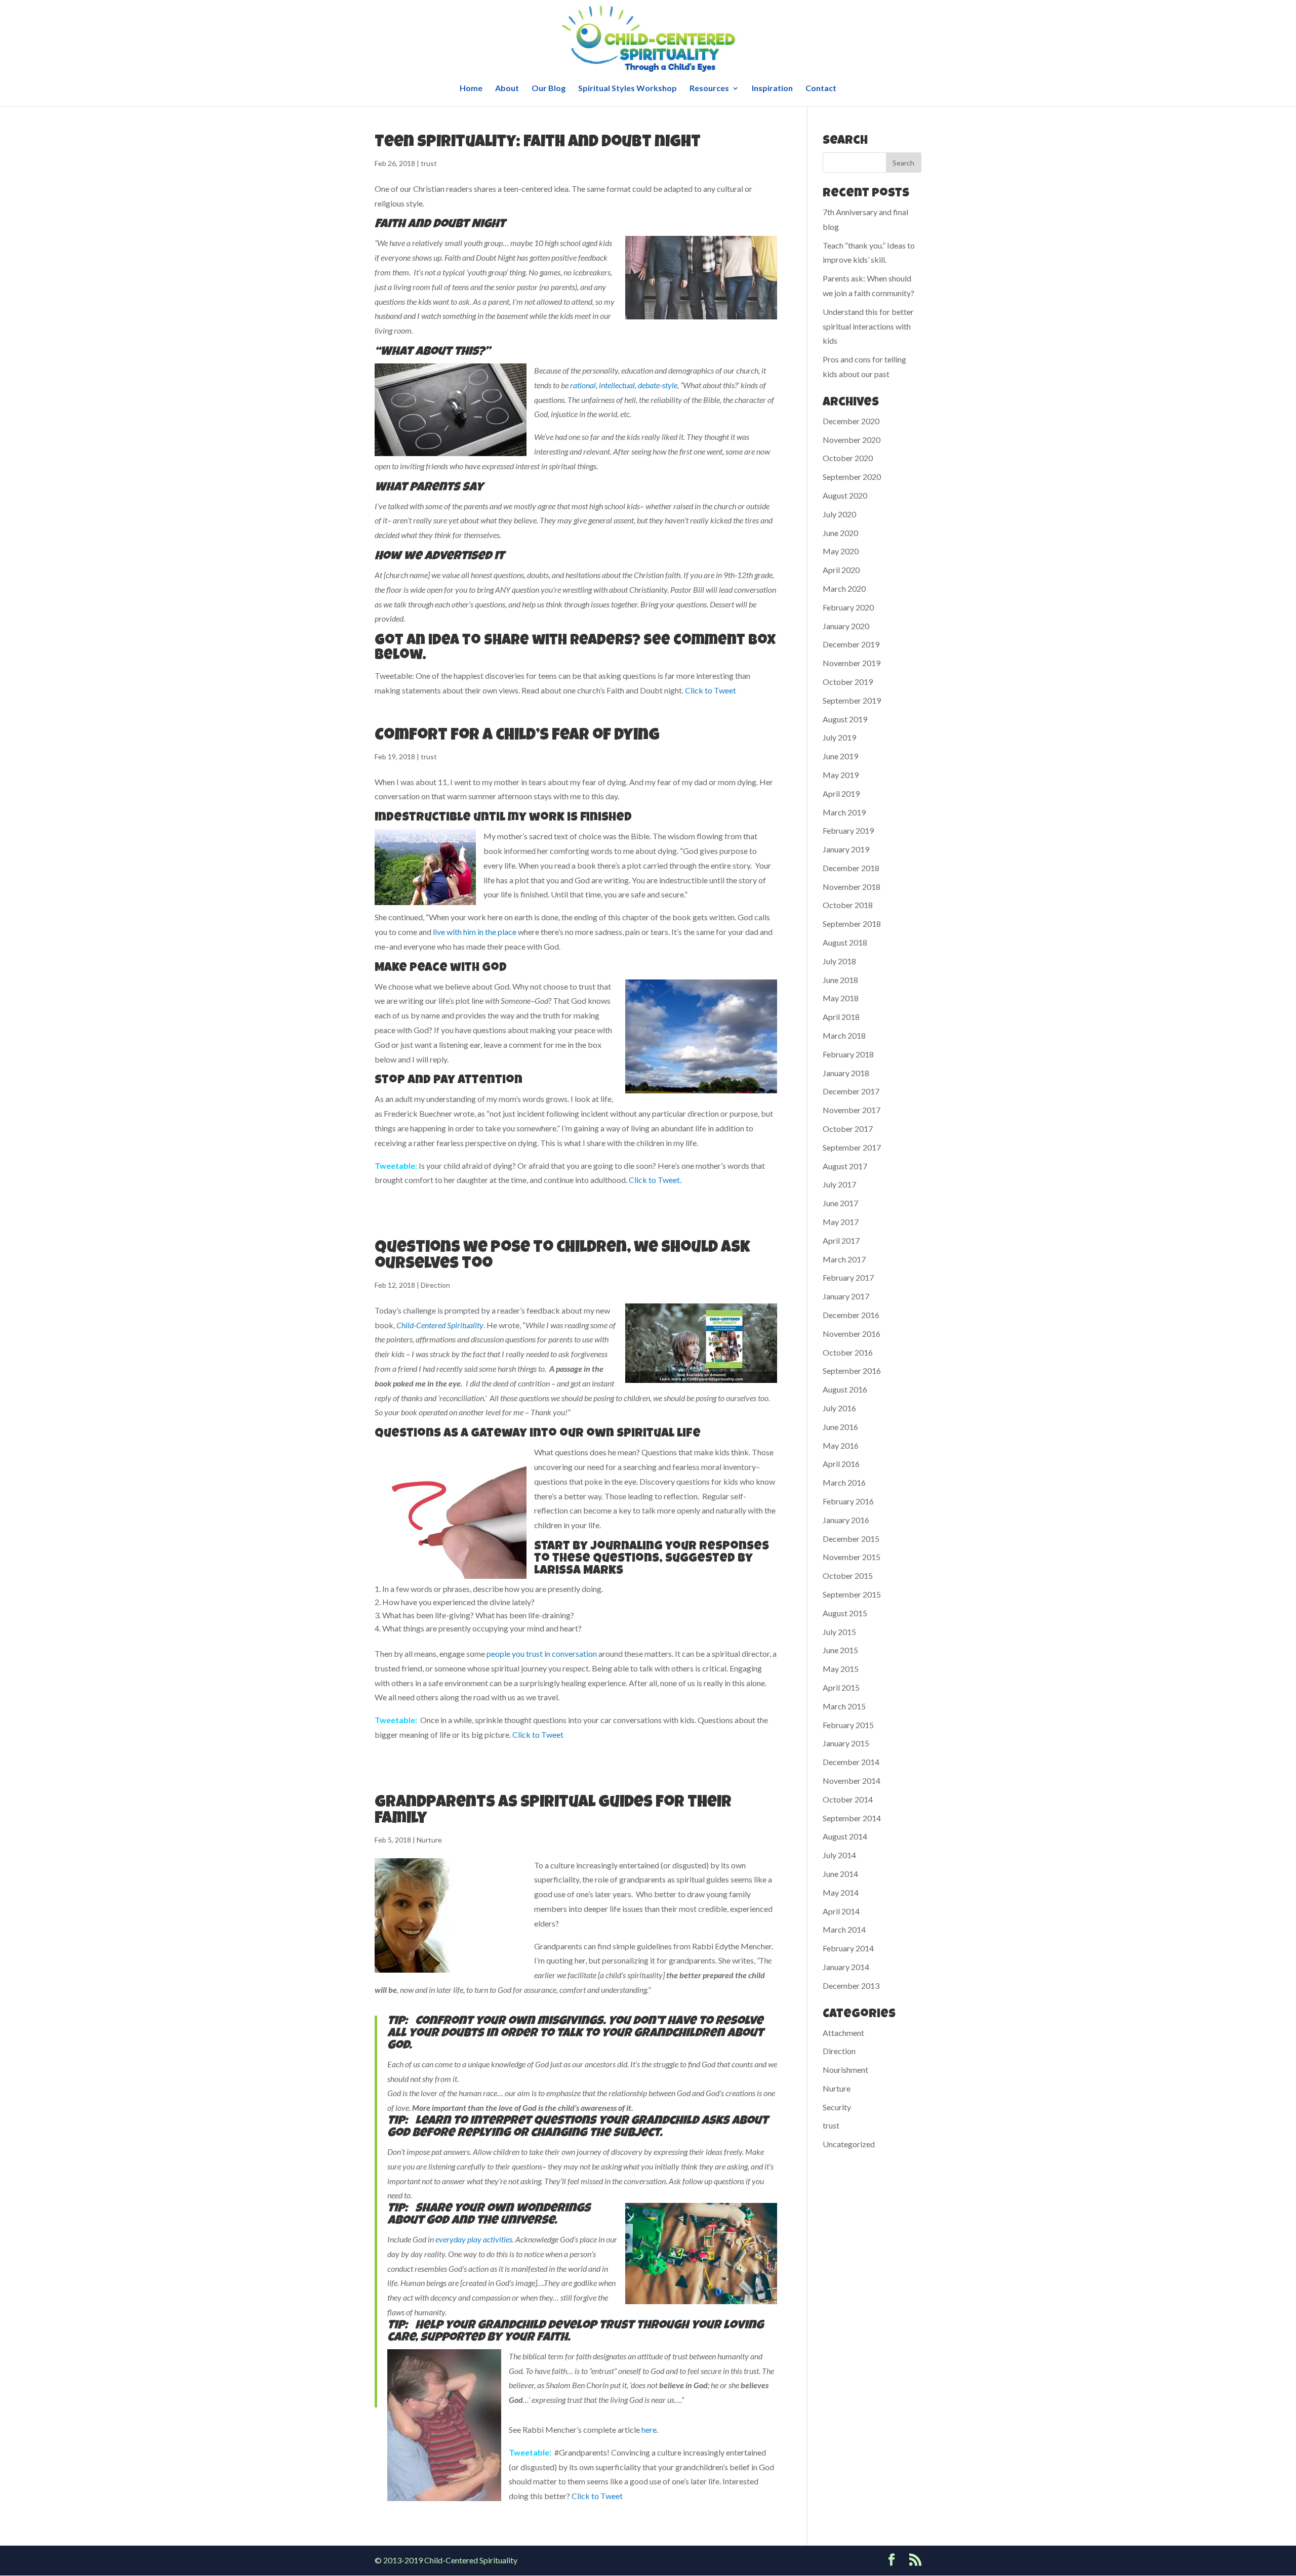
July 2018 (839, 961)
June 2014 (840, 1874)
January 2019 (846, 849)
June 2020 (840, 533)
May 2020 (841, 551)
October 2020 (848, 458)
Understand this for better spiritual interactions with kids (868, 326)
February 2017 (848, 1277)
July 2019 (839, 737)
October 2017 (848, 1129)
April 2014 (841, 1911)
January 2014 (846, 1967)
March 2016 (844, 1482)
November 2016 (852, 1334)
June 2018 (840, 980)
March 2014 (844, 1929)
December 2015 (851, 1539)
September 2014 (852, 1818)
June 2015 (840, 1650)
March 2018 (844, 1035)
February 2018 (848, 1054)
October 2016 (848, 1352)
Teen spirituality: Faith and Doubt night (538, 143)
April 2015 (841, 1687)
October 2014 (848, 1799)
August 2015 (845, 1613)
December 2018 (851, 868)
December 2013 (851, 1986)
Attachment (843, 2033)
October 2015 (848, 1576)
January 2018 (846, 1073)
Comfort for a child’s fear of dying (517, 736)
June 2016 (840, 1427)
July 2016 (839, 1408)
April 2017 (841, 1240)
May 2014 (841, 1892)
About (507, 89)
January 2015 (846, 1743)
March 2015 (844, 1706)
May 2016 (841, 1445)
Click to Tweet (711, 690)
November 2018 (852, 887)
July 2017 (839, 1184)
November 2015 (852, 1557)
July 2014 (839, 1855)
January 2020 (846, 626)
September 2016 (852, 1371)
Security (837, 2107)
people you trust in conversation (542, 1653)
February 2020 (848, 607)
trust (429, 163)
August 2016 (845, 1389)
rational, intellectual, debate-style (624, 385)
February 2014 (848, 1948)
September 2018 (852, 924)
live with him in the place (475, 932)
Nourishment (845, 2070)
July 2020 (839, 514)
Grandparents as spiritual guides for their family (553, 1811)
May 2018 (841, 998)
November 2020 (852, 440)
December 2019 (851, 644)
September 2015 (852, 1594)
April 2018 (841, 1017)
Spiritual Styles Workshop (627, 89)
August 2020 (845, 495)
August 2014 (845, 1836)
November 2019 (852, 663)
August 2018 (845, 942)
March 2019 (844, 812)
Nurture (429, 1840)
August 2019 (845, 719)
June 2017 (840, 1203)
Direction (435, 1285)
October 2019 (848, 682)
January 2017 (846, 1296)
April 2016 (841, 1464)
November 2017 (852, 1110)
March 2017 (844, 1259)
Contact (821, 89)
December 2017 (851, 1091)
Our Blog (549, 89)
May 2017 (841, 1222)
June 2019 (840, 756)
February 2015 (848, 1725)
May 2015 (841, 1669)
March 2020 (844, 588)
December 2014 (851, 1762)
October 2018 (848, 905)
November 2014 (852, 1781)
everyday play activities (474, 2239)
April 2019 (841, 793)
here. (650, 2429)
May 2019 (841, 775)
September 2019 (852, 700)
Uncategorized (849, 2144)
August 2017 (845, 1166)
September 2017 (852, 1147)
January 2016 (846, 1520)
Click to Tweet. (655, 1180)
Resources (709, 89)
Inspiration (772, 89)
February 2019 (848, 830)
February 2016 (848, 1501)
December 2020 (851, 421)
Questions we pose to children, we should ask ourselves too (562, 1257)
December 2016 (851, 1315)
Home (471, 89)
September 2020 (852, 477)
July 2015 (839, 1632)
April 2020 (841, 570)
